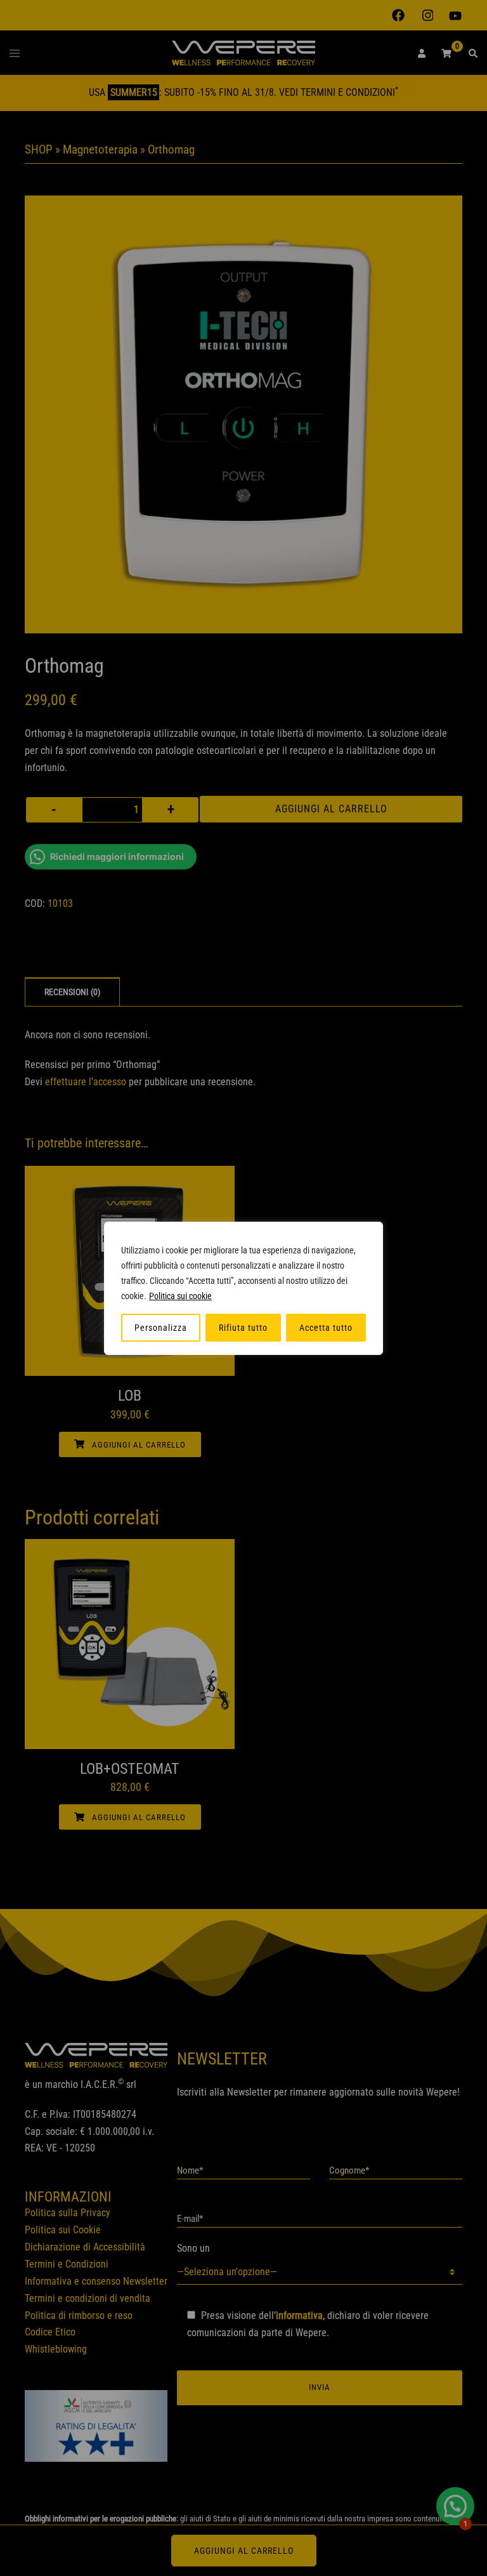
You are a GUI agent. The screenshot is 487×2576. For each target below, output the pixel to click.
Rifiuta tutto (243, 1328)
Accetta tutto (326, 1328)
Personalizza (161, 1328)
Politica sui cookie (180, 1296)
